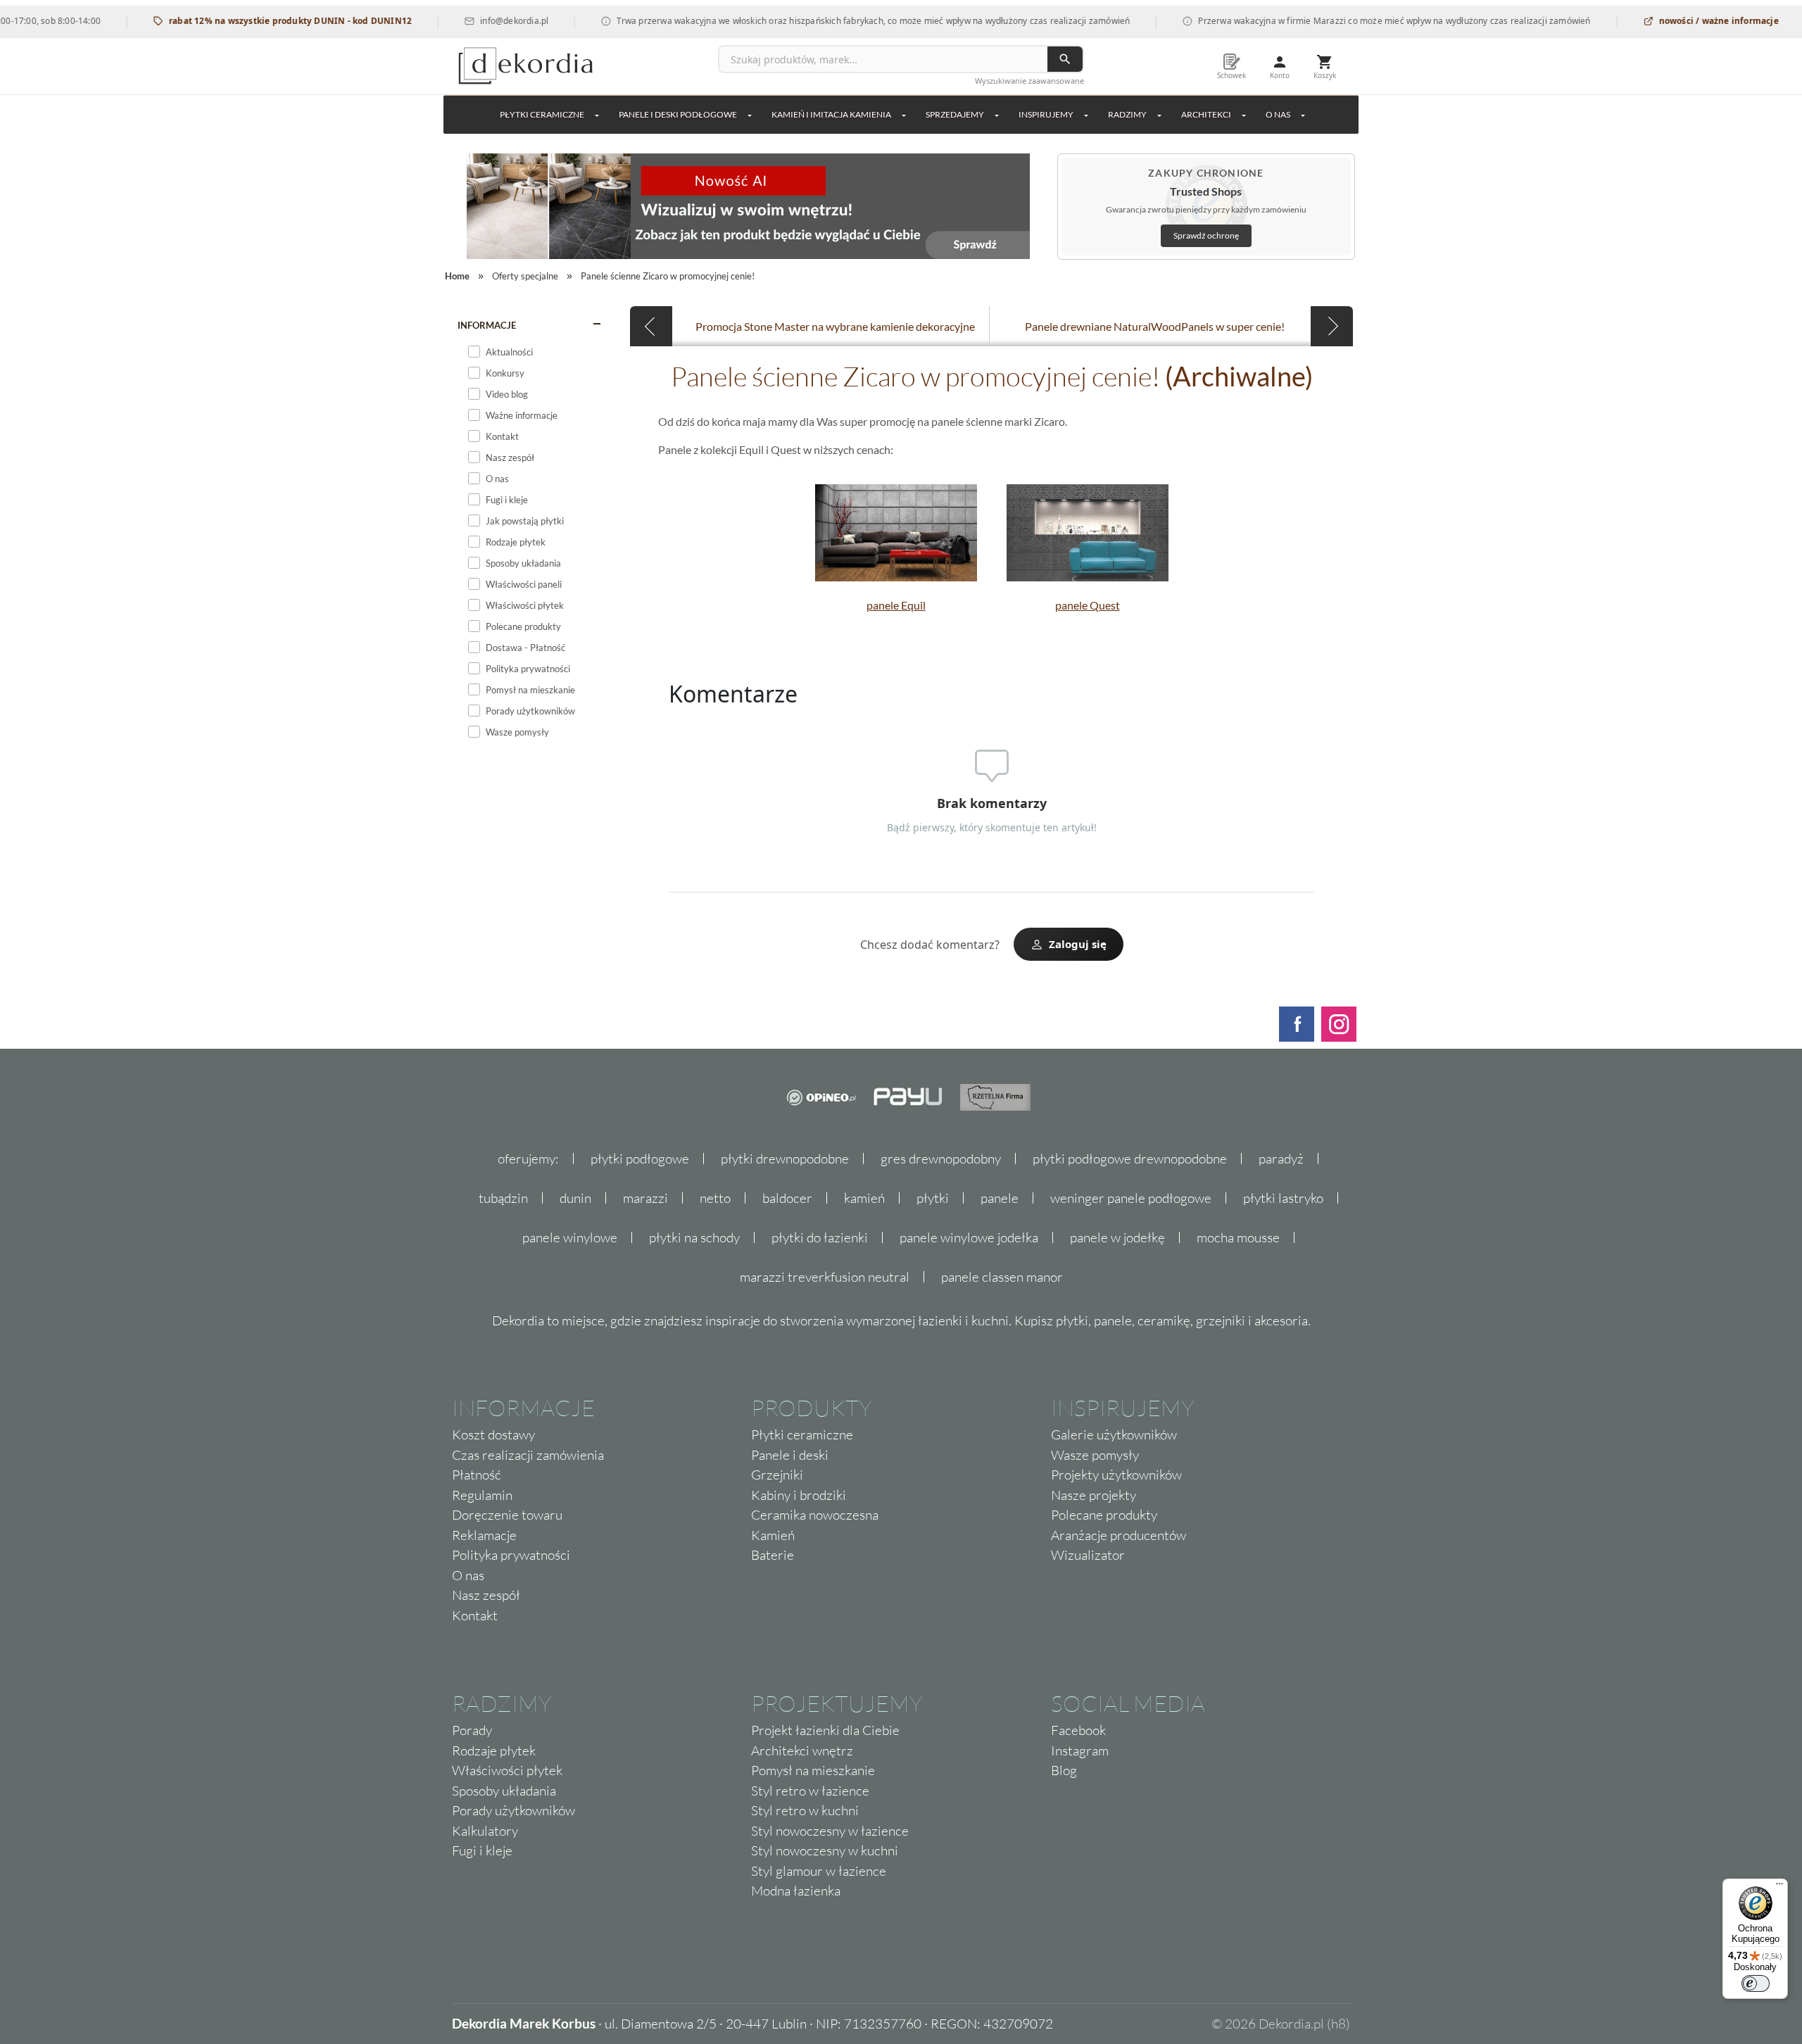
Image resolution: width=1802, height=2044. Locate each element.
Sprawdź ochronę (1206, 235)
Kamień (773, 1535)
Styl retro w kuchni (805, 1810)
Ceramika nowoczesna (815, 1515)
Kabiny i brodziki (799, 1495)
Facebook (1078, 1730)
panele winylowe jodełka (969, 1237)
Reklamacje (484, 1535)
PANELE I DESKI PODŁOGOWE (678, 114)
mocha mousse (1238, 1237)
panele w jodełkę (1117, 1237)
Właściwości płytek (507, 1770)
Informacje (487, 325)
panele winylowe (570, 1237)
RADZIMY (1127, 114)
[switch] (1756, 1983)
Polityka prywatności (511, 1555)
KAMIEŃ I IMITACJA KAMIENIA (831, 114)
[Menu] (1779, 1887)
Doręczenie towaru (507, 1515)
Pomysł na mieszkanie (813, 1770)
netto (715, 1198)
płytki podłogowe (640, 1159)
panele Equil (896, 605)
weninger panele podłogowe (1131, 1198)
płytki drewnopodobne (785, 1159)
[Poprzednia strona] (651, 326)
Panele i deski (790, 1455)
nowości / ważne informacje (1678, 21)
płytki (933, 1198)
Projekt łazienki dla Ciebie (825, 1730)
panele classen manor (1002, 1277)
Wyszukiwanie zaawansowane (1029, 81)
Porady (472, 1730)
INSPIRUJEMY (1046, 114)
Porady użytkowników (513, 1810)
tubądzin (503, 1198)
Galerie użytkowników (1114, 1434)
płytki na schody (694, 1237)
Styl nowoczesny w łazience (830, 1831)
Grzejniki (777, 1475)
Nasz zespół (486, 1595)
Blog (1064, 1770)
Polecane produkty (1104, 1515)
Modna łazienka (796, 1891)
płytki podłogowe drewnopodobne (1130, 1159)
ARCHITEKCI (1206, 114)
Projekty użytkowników (1116, 1475)
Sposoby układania (504, 1791)
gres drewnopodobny (941, 1159)
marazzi (645, 1198)
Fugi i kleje (482, 1850)
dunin (575, 1198)
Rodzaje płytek (494, 1750)
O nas (468, 1575)
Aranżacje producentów (1119, 1535)
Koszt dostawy (493, 1434)
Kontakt (475, 1615)
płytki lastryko (1283, 1198)
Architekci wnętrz (802, 1750)
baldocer (787, 1198)
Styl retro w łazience (810, 1791)
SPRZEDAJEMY (955, 114)
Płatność (477, 1475)
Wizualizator (1088, 1555)
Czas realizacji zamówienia (528, 1455)
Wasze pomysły (1095, 1455)
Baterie (773, 1555)
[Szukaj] (1065, 59)
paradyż (1281, 1159)
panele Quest (1088, 605)
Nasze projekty (1094, 1495)
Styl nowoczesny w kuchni (825, 1850)
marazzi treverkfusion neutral (825, 1277)
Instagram (1080, 1750)
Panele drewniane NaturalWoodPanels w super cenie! (1155, 326)
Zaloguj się (1078, 944)
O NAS (1278, 114)
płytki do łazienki (820, 1237)
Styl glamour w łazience (819, 1871)
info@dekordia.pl (474, 21)
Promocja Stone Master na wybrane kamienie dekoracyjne (835, 326)
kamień (864, 1198)
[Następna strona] (1332, 326)
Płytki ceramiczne (542, 114)
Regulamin (482, 1495)
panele (1000, 1198)
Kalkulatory (485, 1831)
